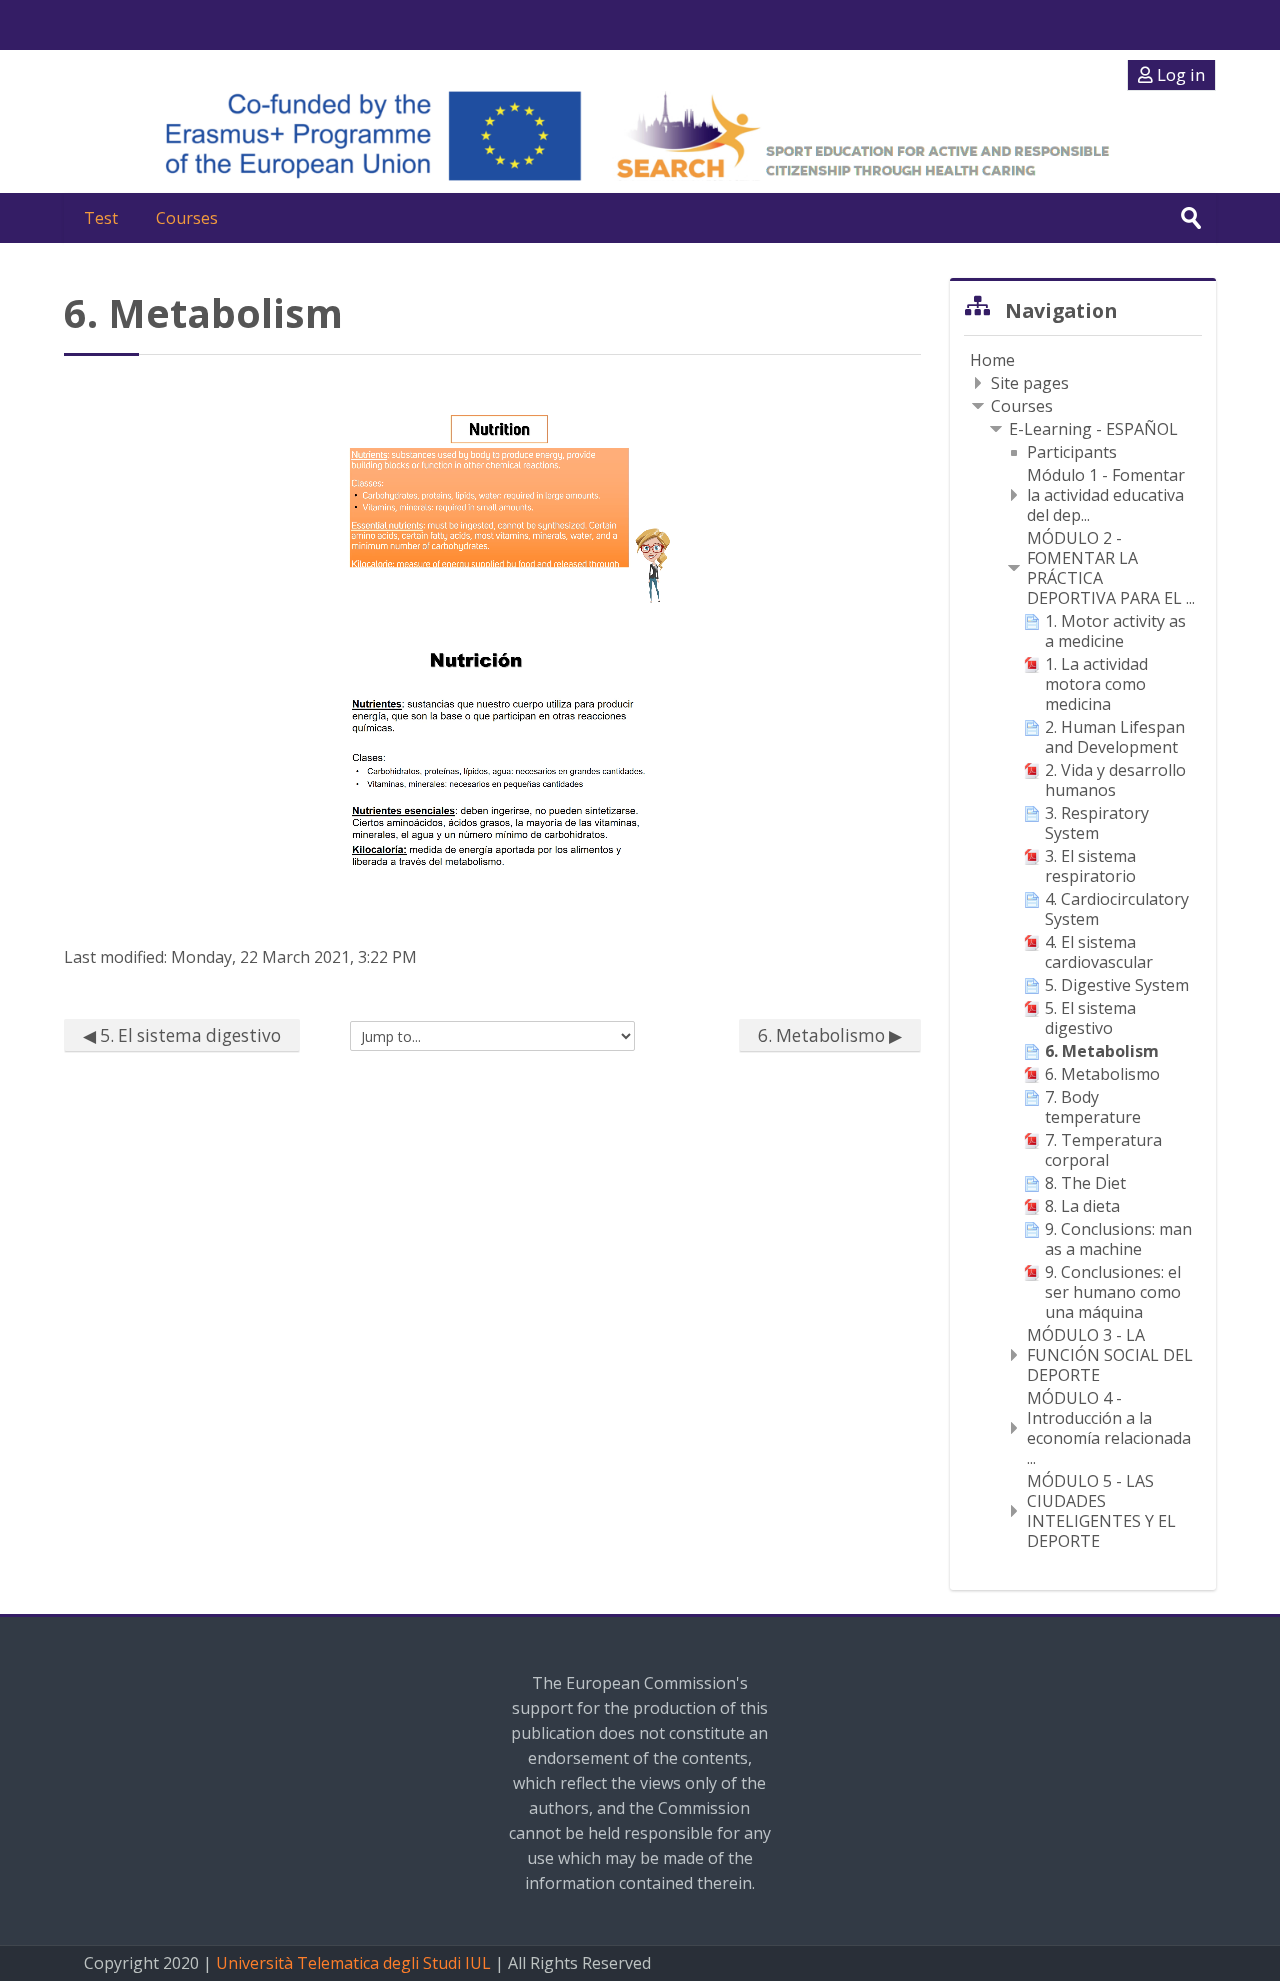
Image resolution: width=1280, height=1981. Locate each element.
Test (101, 218)
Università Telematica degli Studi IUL (353, 1963)
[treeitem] (1083, 360)
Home (992, 360)
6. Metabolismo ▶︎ (830, 1035)
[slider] (467, 600)
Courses (187, 218)
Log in (1179, 75)
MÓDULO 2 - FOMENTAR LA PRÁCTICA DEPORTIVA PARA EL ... (1111, 568)
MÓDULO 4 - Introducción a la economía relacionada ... (1109, 1428)
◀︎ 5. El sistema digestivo (182, 1035)
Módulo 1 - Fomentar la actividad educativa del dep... (1106, 495)
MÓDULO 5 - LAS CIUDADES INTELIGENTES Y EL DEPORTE (1101, 1511)
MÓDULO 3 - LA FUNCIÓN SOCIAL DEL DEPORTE (1110, 1355)
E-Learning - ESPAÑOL (1093, 429)
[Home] (640, 136)
